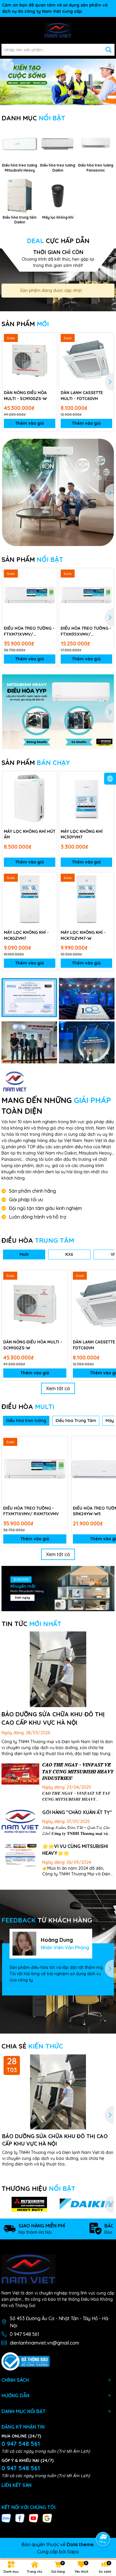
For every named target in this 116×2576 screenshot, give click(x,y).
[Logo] (58, 30)
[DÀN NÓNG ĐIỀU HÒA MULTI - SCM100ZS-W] (30, 360)
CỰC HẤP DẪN (58, 241)
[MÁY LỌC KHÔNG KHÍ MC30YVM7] (86, 798)
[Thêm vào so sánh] (50, 349)
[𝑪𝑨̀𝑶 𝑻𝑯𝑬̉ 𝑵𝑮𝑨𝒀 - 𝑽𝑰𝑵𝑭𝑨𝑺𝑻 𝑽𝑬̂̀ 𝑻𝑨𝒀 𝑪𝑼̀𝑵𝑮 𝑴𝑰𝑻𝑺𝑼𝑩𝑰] (20, 1774)
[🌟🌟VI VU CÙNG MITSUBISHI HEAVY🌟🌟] (20, 1856)
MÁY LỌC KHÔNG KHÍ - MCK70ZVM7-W (83, 935)
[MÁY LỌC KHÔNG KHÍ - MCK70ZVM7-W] (86, 899)
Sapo (73, 2552)
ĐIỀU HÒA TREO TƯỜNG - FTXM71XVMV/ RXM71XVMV (29, 631)
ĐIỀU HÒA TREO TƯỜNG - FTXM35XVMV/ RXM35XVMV (86, 631)
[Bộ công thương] (26, 2361)
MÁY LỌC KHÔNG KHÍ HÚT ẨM (30, 834)
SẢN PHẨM (25, 324)
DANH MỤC (33, 118)
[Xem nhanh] (50, 360)
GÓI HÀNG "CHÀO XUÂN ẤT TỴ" (77, 1812)
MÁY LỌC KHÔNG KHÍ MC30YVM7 (82, 834)
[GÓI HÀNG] (20, 1822)
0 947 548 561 (25, 2334)
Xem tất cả (58, 1388)
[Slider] (58, 81)
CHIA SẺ (32, 2046)
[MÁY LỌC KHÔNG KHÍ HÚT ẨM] (30, 798)
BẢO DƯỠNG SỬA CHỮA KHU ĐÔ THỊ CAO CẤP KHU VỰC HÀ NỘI (55, 2140)
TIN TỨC (31, 1624)
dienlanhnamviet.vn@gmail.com (44, 2343)
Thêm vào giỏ (30, 423)
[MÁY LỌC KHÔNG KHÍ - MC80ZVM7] (30, 899)
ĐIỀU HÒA (38, 1240)
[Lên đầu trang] (103, 2522)
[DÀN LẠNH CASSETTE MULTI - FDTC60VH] (86, 360)
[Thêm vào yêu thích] (50, 339)
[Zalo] (6, 2518)
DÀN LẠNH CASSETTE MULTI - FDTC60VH (82, 396)
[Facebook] (20, 2518)
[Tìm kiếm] (109, 50)
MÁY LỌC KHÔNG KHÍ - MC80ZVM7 (26, 935)
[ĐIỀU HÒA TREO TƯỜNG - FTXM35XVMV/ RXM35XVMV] (86, 595)
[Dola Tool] (29, 998)
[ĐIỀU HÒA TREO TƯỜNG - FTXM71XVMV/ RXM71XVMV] (30, 595)
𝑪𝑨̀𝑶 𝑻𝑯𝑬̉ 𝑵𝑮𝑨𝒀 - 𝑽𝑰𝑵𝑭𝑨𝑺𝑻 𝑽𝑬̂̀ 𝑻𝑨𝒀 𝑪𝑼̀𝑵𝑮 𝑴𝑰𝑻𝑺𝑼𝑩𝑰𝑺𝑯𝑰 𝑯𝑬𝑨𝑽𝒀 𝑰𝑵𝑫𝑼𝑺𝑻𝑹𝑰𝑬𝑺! (78, 1771)
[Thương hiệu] (29, 2204)
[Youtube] (34, 2518)
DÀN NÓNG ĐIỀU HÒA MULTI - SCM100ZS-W (25, 396)
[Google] (47, 2518)
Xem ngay (22, 1598)
